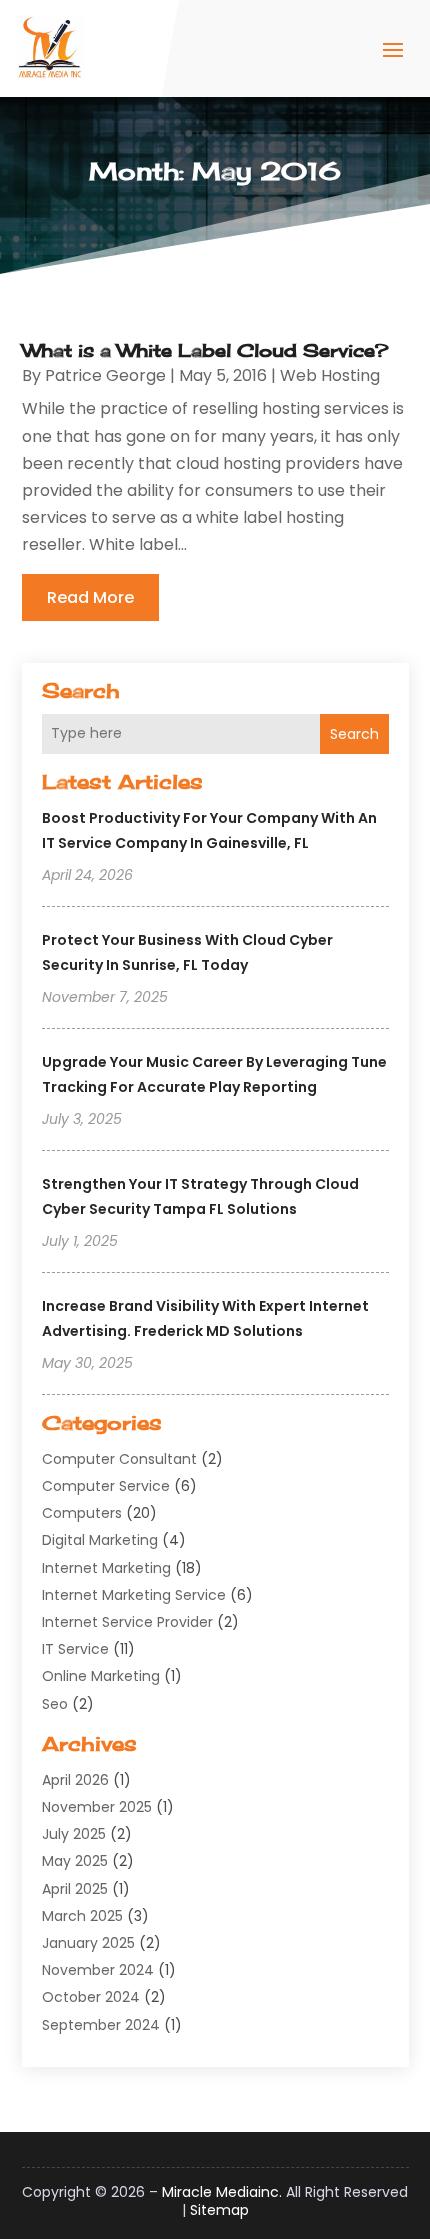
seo (55, 1704)
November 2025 (97, 1807)
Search (354, 734)
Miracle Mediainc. (222, 2192)
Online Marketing (101, 1676)
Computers (82, 1513)
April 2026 (75, 1780)
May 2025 (75, 1861)
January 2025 (88, 1943)
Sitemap (219, 2210)
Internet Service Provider (127, 1622)
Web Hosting (330, 375)
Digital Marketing (100, 1540)
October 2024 (91, 1997)
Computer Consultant (119, 1459)
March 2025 (82, 1916)
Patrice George (105, 375)
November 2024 (98, 1970)
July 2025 (74, 1834)
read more (90, 597)
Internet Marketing (106, 1568)
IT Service (75, 1649)
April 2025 (75, 1889)
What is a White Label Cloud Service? (205, 350)
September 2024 (101, 2025)
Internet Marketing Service (134, 1595)
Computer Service (106, 1486)
